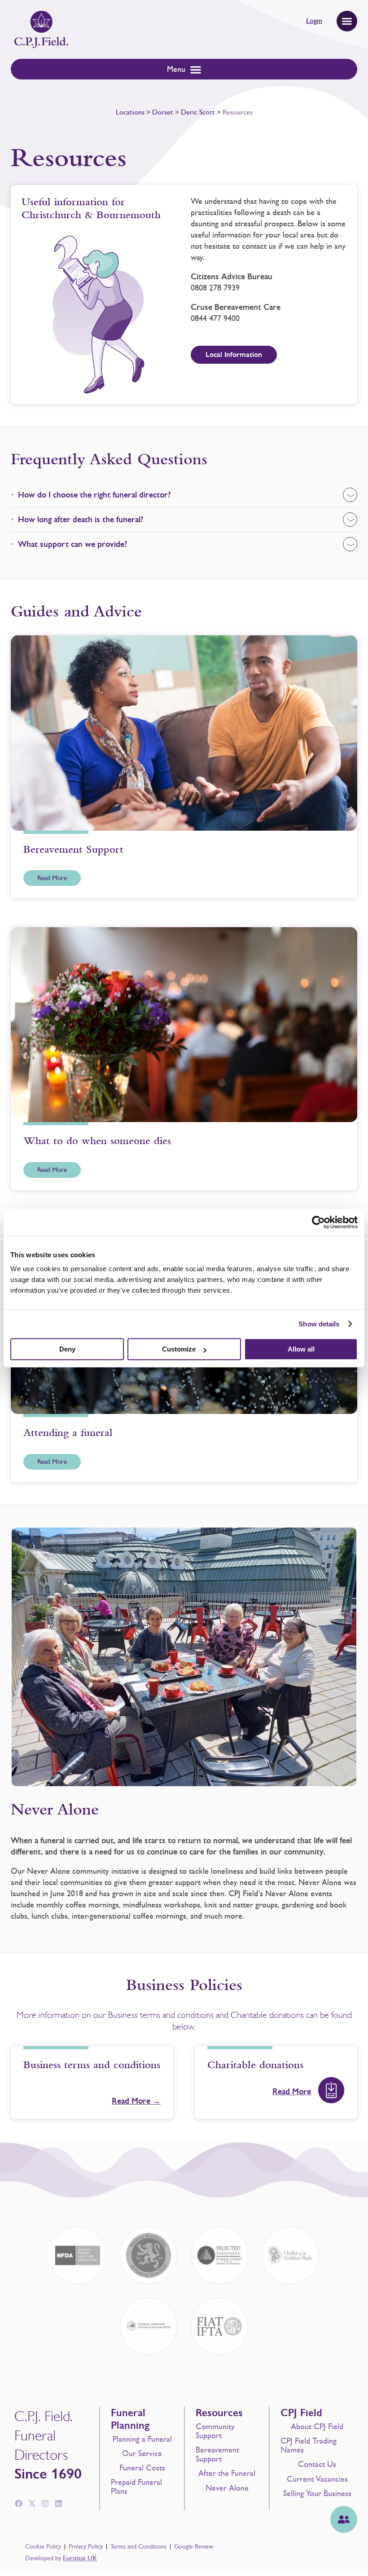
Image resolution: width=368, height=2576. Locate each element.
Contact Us (317, 2464)
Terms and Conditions (138, 2547)
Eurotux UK (80, 2558)
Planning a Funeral (142, 2439)
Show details (319, 1324)
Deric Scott (198, 112)
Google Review (194, 2547)
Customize (179, 1349)
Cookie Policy (43, 2547)
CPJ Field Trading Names (309, 2445)
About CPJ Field (317, 2426)
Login (314, 21)
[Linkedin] (59, 2504)
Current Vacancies (317, 2479)
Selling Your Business (317, 2493)
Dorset (163, 112)
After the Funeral (227, 2473)
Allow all (301, 1349)
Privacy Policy (86, 2547)
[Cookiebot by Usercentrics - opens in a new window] (318, 1222)
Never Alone (227, 2488)
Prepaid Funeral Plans (136, 2487)
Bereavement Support (217, 2454)
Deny (67, 1349)
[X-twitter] (32, 2504)
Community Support (215, 2431)
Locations (130, 112)
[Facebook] (18, 2504)
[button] (347, 21)
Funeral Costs (142, 2468)
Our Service (142, 2453)
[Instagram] (45, 2504)
